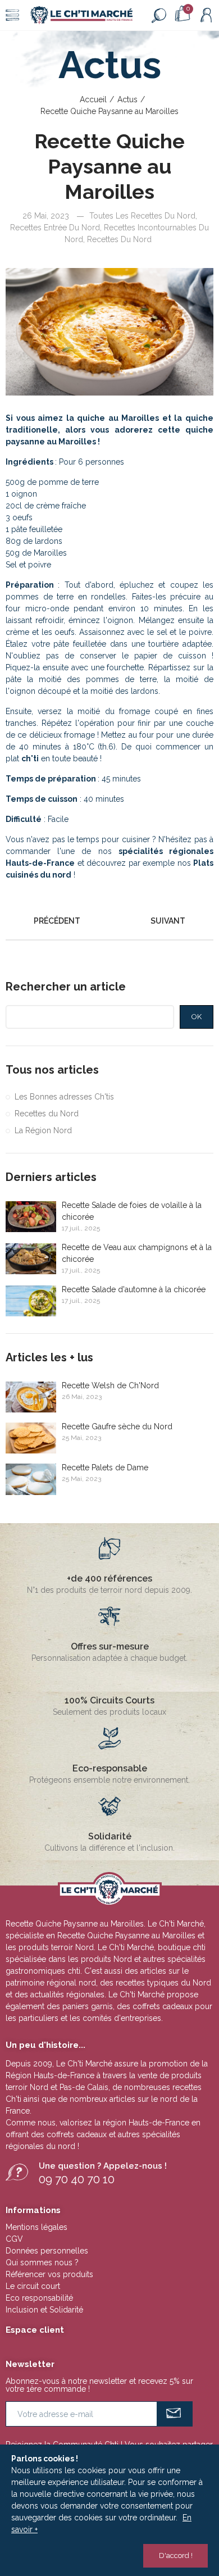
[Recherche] (159, 15)
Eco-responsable (110, 1768)
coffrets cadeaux (77, 2134)
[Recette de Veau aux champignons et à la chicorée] (31, 1259)
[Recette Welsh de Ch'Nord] (31, 1397)
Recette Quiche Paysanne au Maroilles (126, 1936)
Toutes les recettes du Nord (142, 216)
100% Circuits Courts (109, 1700)
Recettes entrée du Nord (55, 228)
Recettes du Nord (119, 239)
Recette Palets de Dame (105, 1468)
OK (197, 1017)
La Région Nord (43, 1130)
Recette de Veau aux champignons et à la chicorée (137, 1253)
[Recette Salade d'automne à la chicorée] (31, 1301)
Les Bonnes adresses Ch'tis (64, 1097)
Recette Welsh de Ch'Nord (110, 1385)
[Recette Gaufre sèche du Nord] (31, 1438)
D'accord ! (176, 2555)
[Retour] (109, 921)
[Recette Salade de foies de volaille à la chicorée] (31, 1217)
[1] (175, 2414)
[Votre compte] (206, 15)
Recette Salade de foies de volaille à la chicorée (132, 1211)
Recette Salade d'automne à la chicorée (134, 1289)
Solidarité (110, 1836)
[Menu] (12, 15)
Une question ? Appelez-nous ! (103, 2166)
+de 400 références (109, 1578)
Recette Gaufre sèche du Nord (117, 1426)
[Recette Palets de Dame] (31, 1479)
